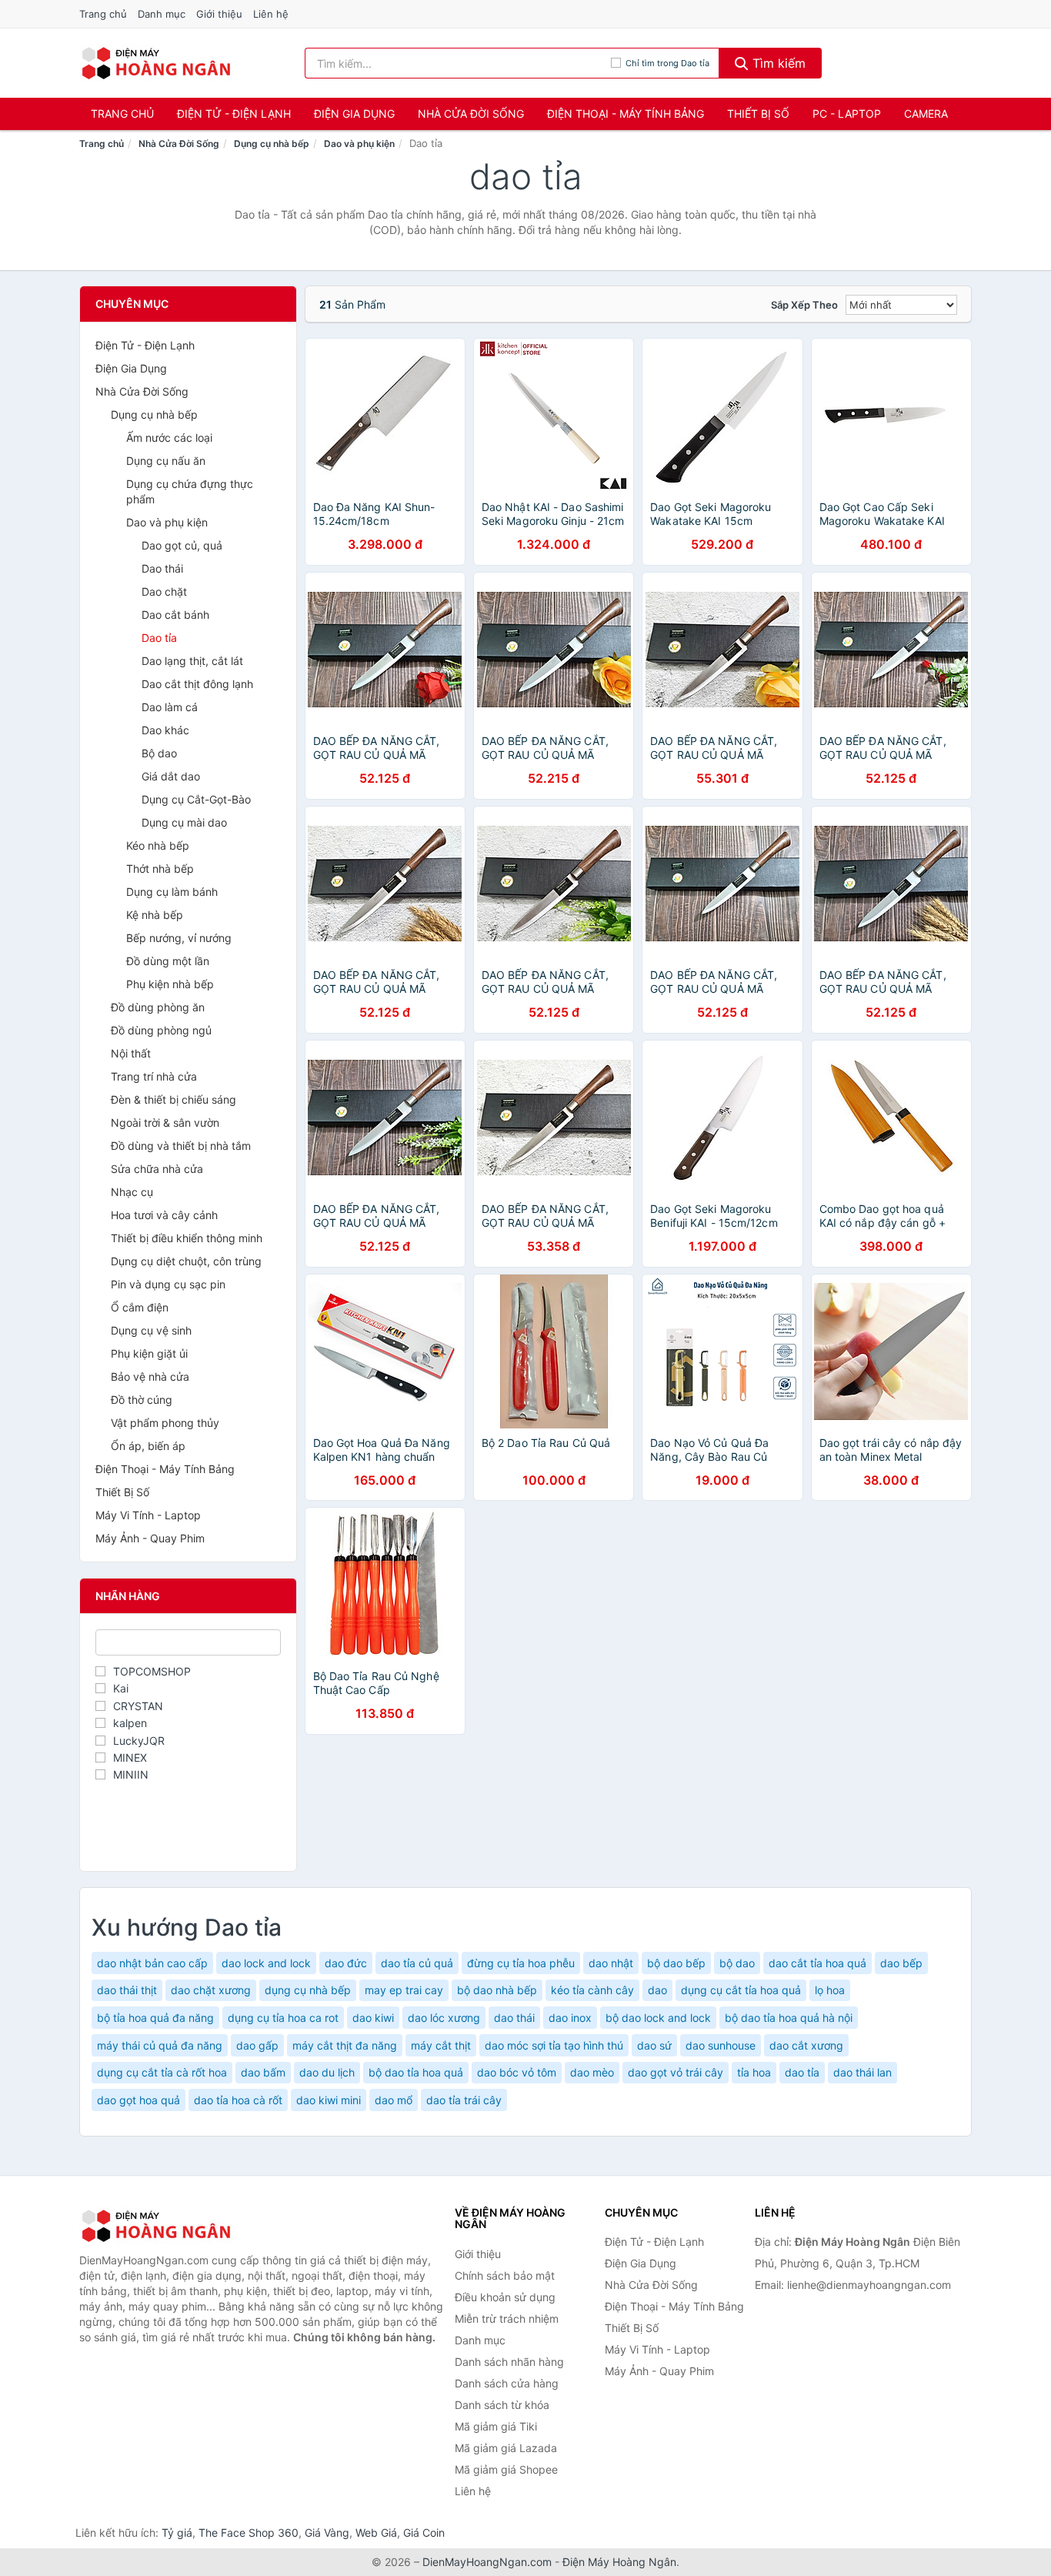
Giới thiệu (219, 14)
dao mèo (592, 2072)
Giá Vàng (327, 2533)
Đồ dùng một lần (168, 961)
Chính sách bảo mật (505, 2275)
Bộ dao (159, 753)
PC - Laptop (847, 114)
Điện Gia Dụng (354, 114)
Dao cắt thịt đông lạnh (197, 684)
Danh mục (162, 14)
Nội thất (131, 1053)
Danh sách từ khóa (502, 2405)
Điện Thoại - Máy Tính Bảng (626, 114)
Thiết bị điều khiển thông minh (187, 1238)
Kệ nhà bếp (155, 915)
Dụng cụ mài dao (184, 822)
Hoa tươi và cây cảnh (164, 1215)
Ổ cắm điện (140, 1307)
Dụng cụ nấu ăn (166, 461)
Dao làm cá (170, 707)
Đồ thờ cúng (142, 1400)
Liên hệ (271, 14)
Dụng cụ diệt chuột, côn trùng (186, 1261)
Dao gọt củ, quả (182, 545)
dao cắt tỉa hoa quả (817, 1963)
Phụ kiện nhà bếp (170, 984)
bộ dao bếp (676, 1963)
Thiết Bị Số (758, 114)
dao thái (514, 2018)
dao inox (570, 2018)
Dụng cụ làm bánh (172, 892)
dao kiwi (373, 2018)
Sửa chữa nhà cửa (157, 1169)
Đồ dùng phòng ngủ (161, 1030)
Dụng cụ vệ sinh (151, 1330)
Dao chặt (164, 591)
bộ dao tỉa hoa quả (416, 2072)
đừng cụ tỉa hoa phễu (521, 1963)
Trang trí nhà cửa (154, 1076)
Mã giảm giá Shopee (506, 2469)
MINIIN (131, 1774)
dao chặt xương (211, 1990)
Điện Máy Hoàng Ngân (619, 2562)
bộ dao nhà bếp (497, 1990)
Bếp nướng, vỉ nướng (179, 938)
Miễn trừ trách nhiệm (507, 2319)
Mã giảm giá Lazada (506, 2448)
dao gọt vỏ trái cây (676, 2072)
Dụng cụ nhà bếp (272, 144)
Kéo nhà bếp (158, 845)
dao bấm (263, 2072)
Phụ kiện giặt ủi (149, 1353)
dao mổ (394, 2100)
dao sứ (654, 2045)
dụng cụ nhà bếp (308, 1990)
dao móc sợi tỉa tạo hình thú (554, 2045)
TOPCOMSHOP (152, 1671)
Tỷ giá (177, 2533)
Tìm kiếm (777, 63)
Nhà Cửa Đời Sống (471, 114)
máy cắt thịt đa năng (345, 2045)
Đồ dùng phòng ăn (158, 1007)
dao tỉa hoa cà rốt (238, 2100)
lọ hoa (830, 1990)
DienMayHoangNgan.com (487, 2562)
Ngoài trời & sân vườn (165, 1123)
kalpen (130, 1723)
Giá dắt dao (171, 776)
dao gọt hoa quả (138, 2100)
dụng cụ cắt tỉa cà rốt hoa (162, 2072)
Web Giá (376, 2533)
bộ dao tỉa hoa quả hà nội (789, 2018)
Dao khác (165, 730)
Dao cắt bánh (175, 615)
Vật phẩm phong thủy (165, 1423)
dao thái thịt (127, 1990)
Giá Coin (424, 2533)
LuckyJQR (139, 1741)
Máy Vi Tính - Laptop (148, 1515)
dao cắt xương (806, 2045)
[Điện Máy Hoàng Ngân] (156, 2226)
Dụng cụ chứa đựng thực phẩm (190, 491)
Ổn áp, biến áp (148, 1446)
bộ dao (737, 1963)
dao (657, 1990)
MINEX (130, 1757)
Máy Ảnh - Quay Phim (150, 1538)
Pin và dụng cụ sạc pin (168, 1284)
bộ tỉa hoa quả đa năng (155, 2018)
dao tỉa (802, 2072)
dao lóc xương (444, 2018)
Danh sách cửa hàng (507, 2383)
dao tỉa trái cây (464, 2100)
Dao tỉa (159, 638)
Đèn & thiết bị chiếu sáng (173, 1099)
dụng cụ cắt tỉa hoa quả (741, 1990)
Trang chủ (103, 14)
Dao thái (162, 568)
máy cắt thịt (441, 2045)
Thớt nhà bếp (160, 869)
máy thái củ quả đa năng (160, 2045)
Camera (926, 114)
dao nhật (611, 1963)
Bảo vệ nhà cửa (150, 1377)
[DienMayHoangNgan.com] (156, 63)
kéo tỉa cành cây (592, 1990)
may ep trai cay (404, 1990)
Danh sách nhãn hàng (509, 2362)
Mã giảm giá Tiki (496, 2426)
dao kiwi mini (329, 2100)
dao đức (346, 1963)
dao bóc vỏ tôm (517, 2072)
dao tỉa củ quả (417, 1963)
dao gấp (257, 2045)
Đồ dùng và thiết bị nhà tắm (181, 1146)
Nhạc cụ (132, 1192)
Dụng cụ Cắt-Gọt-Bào (196, 799)
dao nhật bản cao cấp (152, 1963)
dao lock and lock (266, 1963)
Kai (121, 1688)
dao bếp (901, 1963)
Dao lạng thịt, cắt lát (192, 661)
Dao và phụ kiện (359, 144)
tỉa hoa (754, 2072)
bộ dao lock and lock (658, 2018)
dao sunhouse (721, 2045)
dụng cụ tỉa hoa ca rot (283, 2018)
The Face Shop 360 (249, 2533)
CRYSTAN (138, 1706)
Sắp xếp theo (804, 305)
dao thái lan (862, 2072)
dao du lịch (327, 2072)
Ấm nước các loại (169, 438)
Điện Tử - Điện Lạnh (234, 114)
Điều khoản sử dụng (505, 2297)
